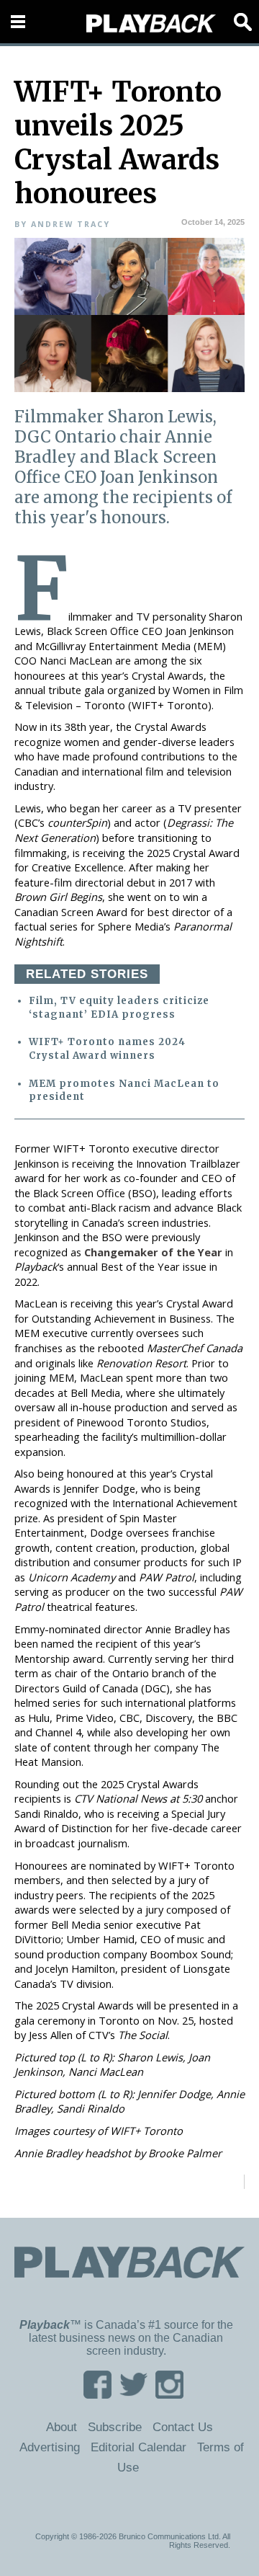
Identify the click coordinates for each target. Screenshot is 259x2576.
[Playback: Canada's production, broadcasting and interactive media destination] (151, 24)
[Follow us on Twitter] (133, 2394)
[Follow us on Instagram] (169, 2394)
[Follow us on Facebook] (97, 2394)
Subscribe (115, 2427)
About (62, 2427)
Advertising (50, 2447)
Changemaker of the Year (153, 1252)
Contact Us (183, 2427)
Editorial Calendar (138, 2447)
